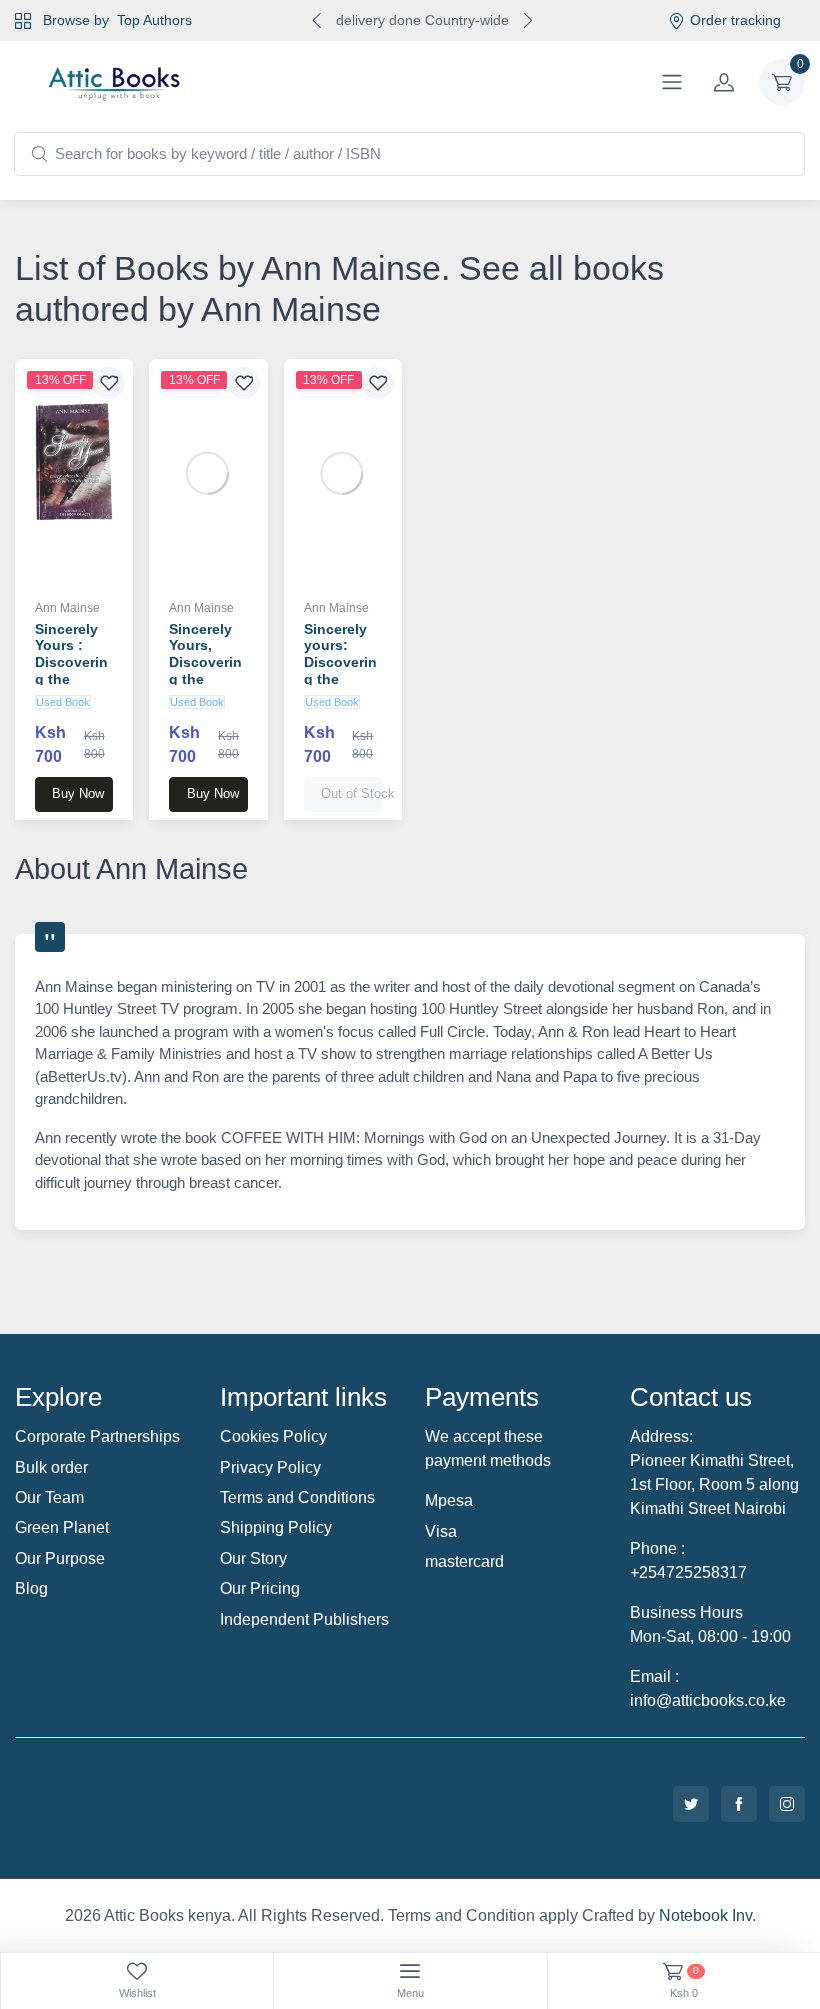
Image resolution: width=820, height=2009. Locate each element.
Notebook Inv (705, 1915)
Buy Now (78, 793)
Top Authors (154, 20)
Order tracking (735, 20)
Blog (31, 1588)
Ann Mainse (67, 608)
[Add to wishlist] (109, 383)
